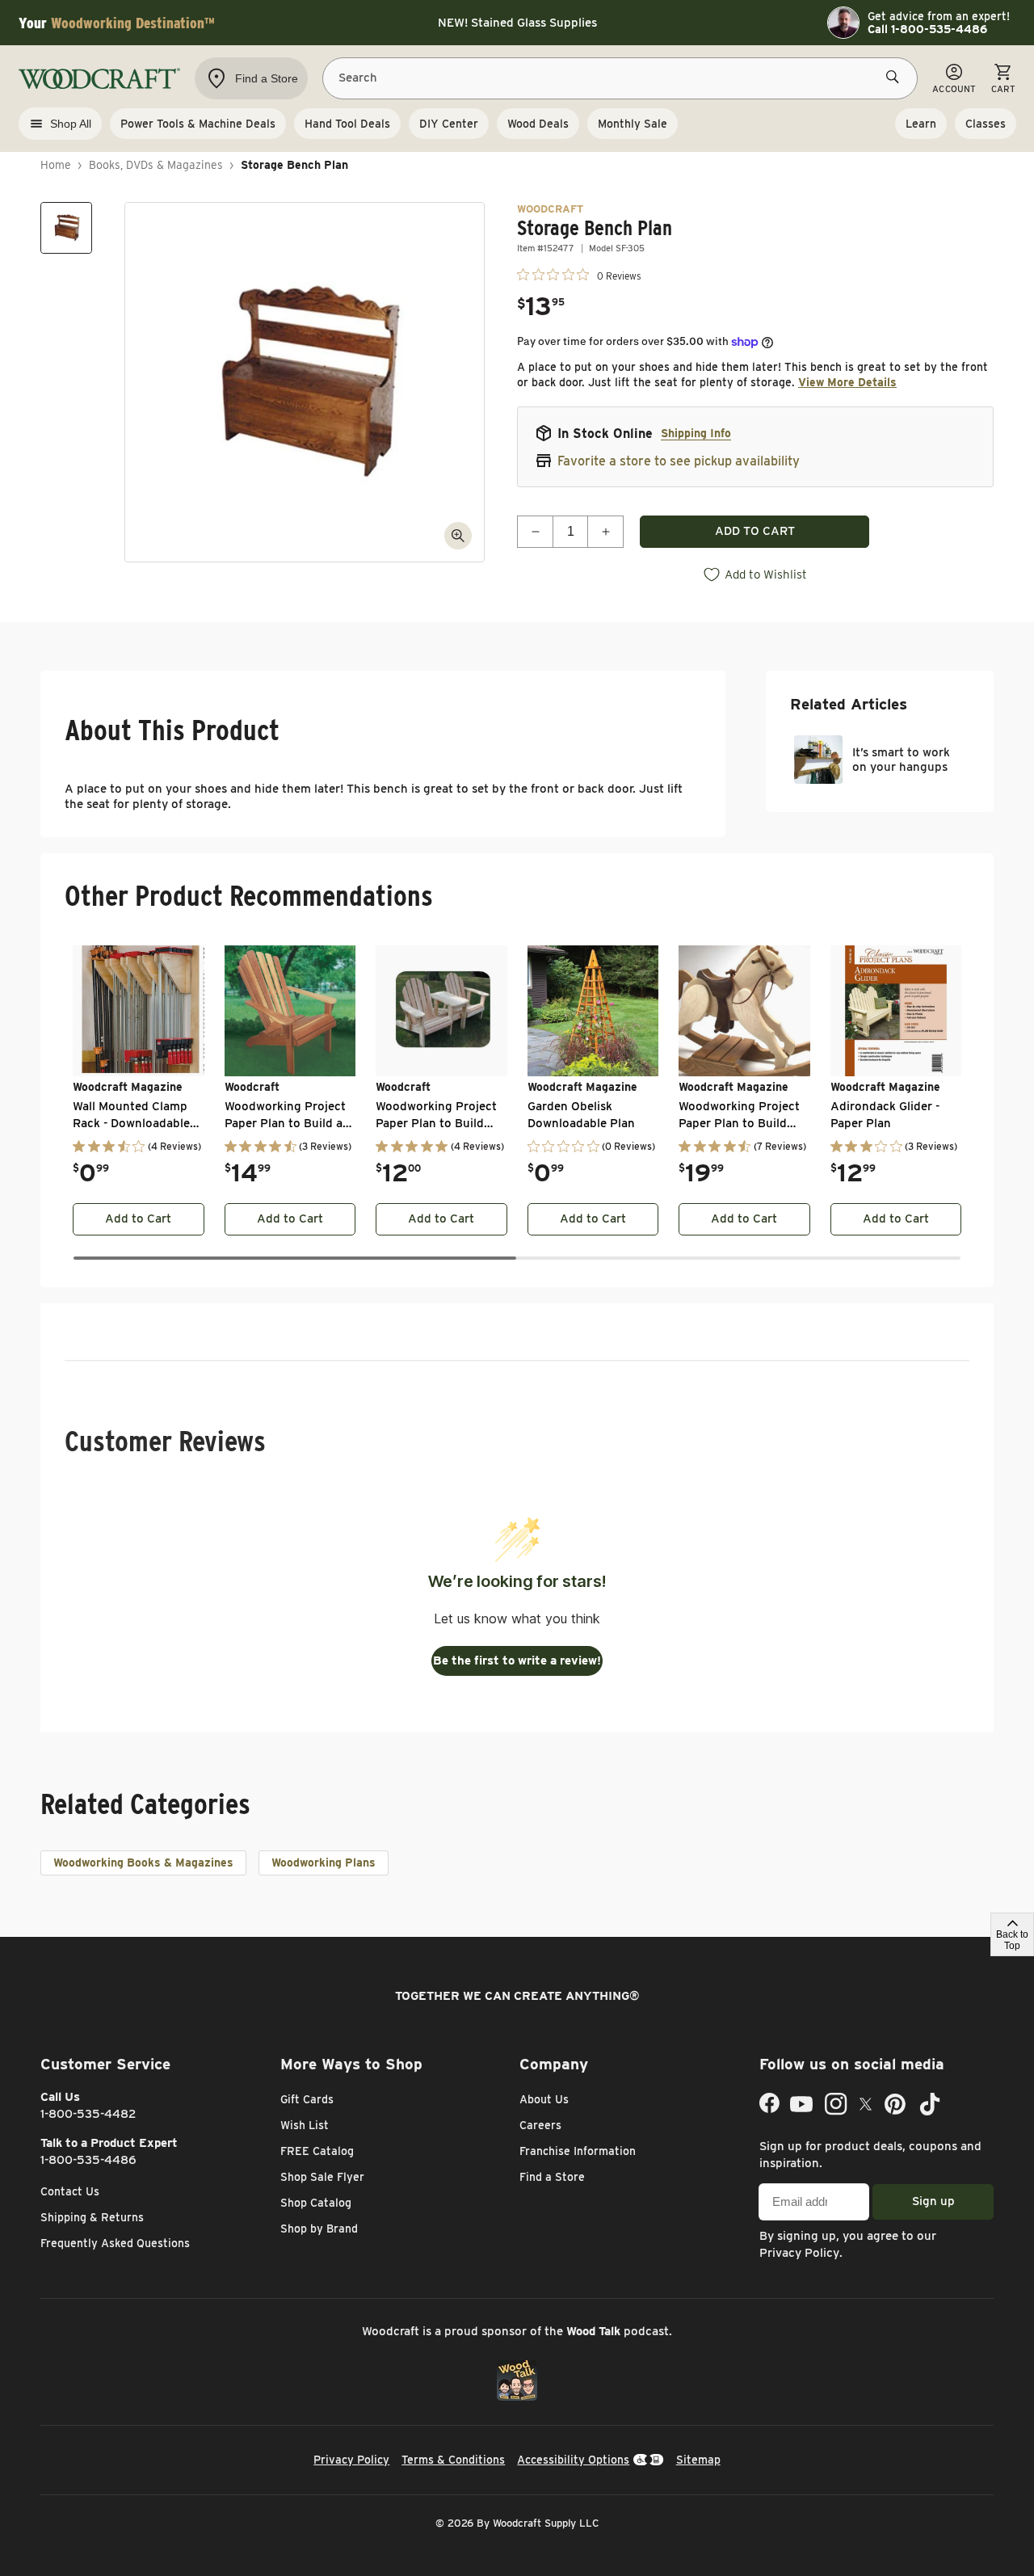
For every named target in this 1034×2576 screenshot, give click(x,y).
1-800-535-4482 (88, 2114)
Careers (540, 2125)
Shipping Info (696, 433)
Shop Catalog (316, 2203)
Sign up (933, 2201)
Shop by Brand (319, 2229)
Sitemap (698, 2460)
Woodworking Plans (324, 1863)
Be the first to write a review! (517, 1661)
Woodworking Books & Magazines (143, 1863)
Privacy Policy (799, 2253)
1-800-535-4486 (88, 2160)
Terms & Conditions (453, 2460)
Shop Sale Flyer (322, 2177)
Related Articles (849, 704)
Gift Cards (307, 2099)
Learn (921, 124)
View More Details (847, 382)
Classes (986, 124)
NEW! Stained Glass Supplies (517, 23)
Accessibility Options (573, 2460)
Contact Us (70, 2191)
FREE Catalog (317, 2151)
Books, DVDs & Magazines (156, 165)
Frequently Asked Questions (115, 2243)
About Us (544, 2099)
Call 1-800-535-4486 (927, 29)
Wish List (305, 2125)
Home (56, 165)
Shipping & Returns (92, 2217)
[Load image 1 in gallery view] (66, 228)
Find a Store (552, 2177)
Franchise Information (578, 2151)
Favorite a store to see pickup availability (679, 461)
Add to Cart (138, 1219)
